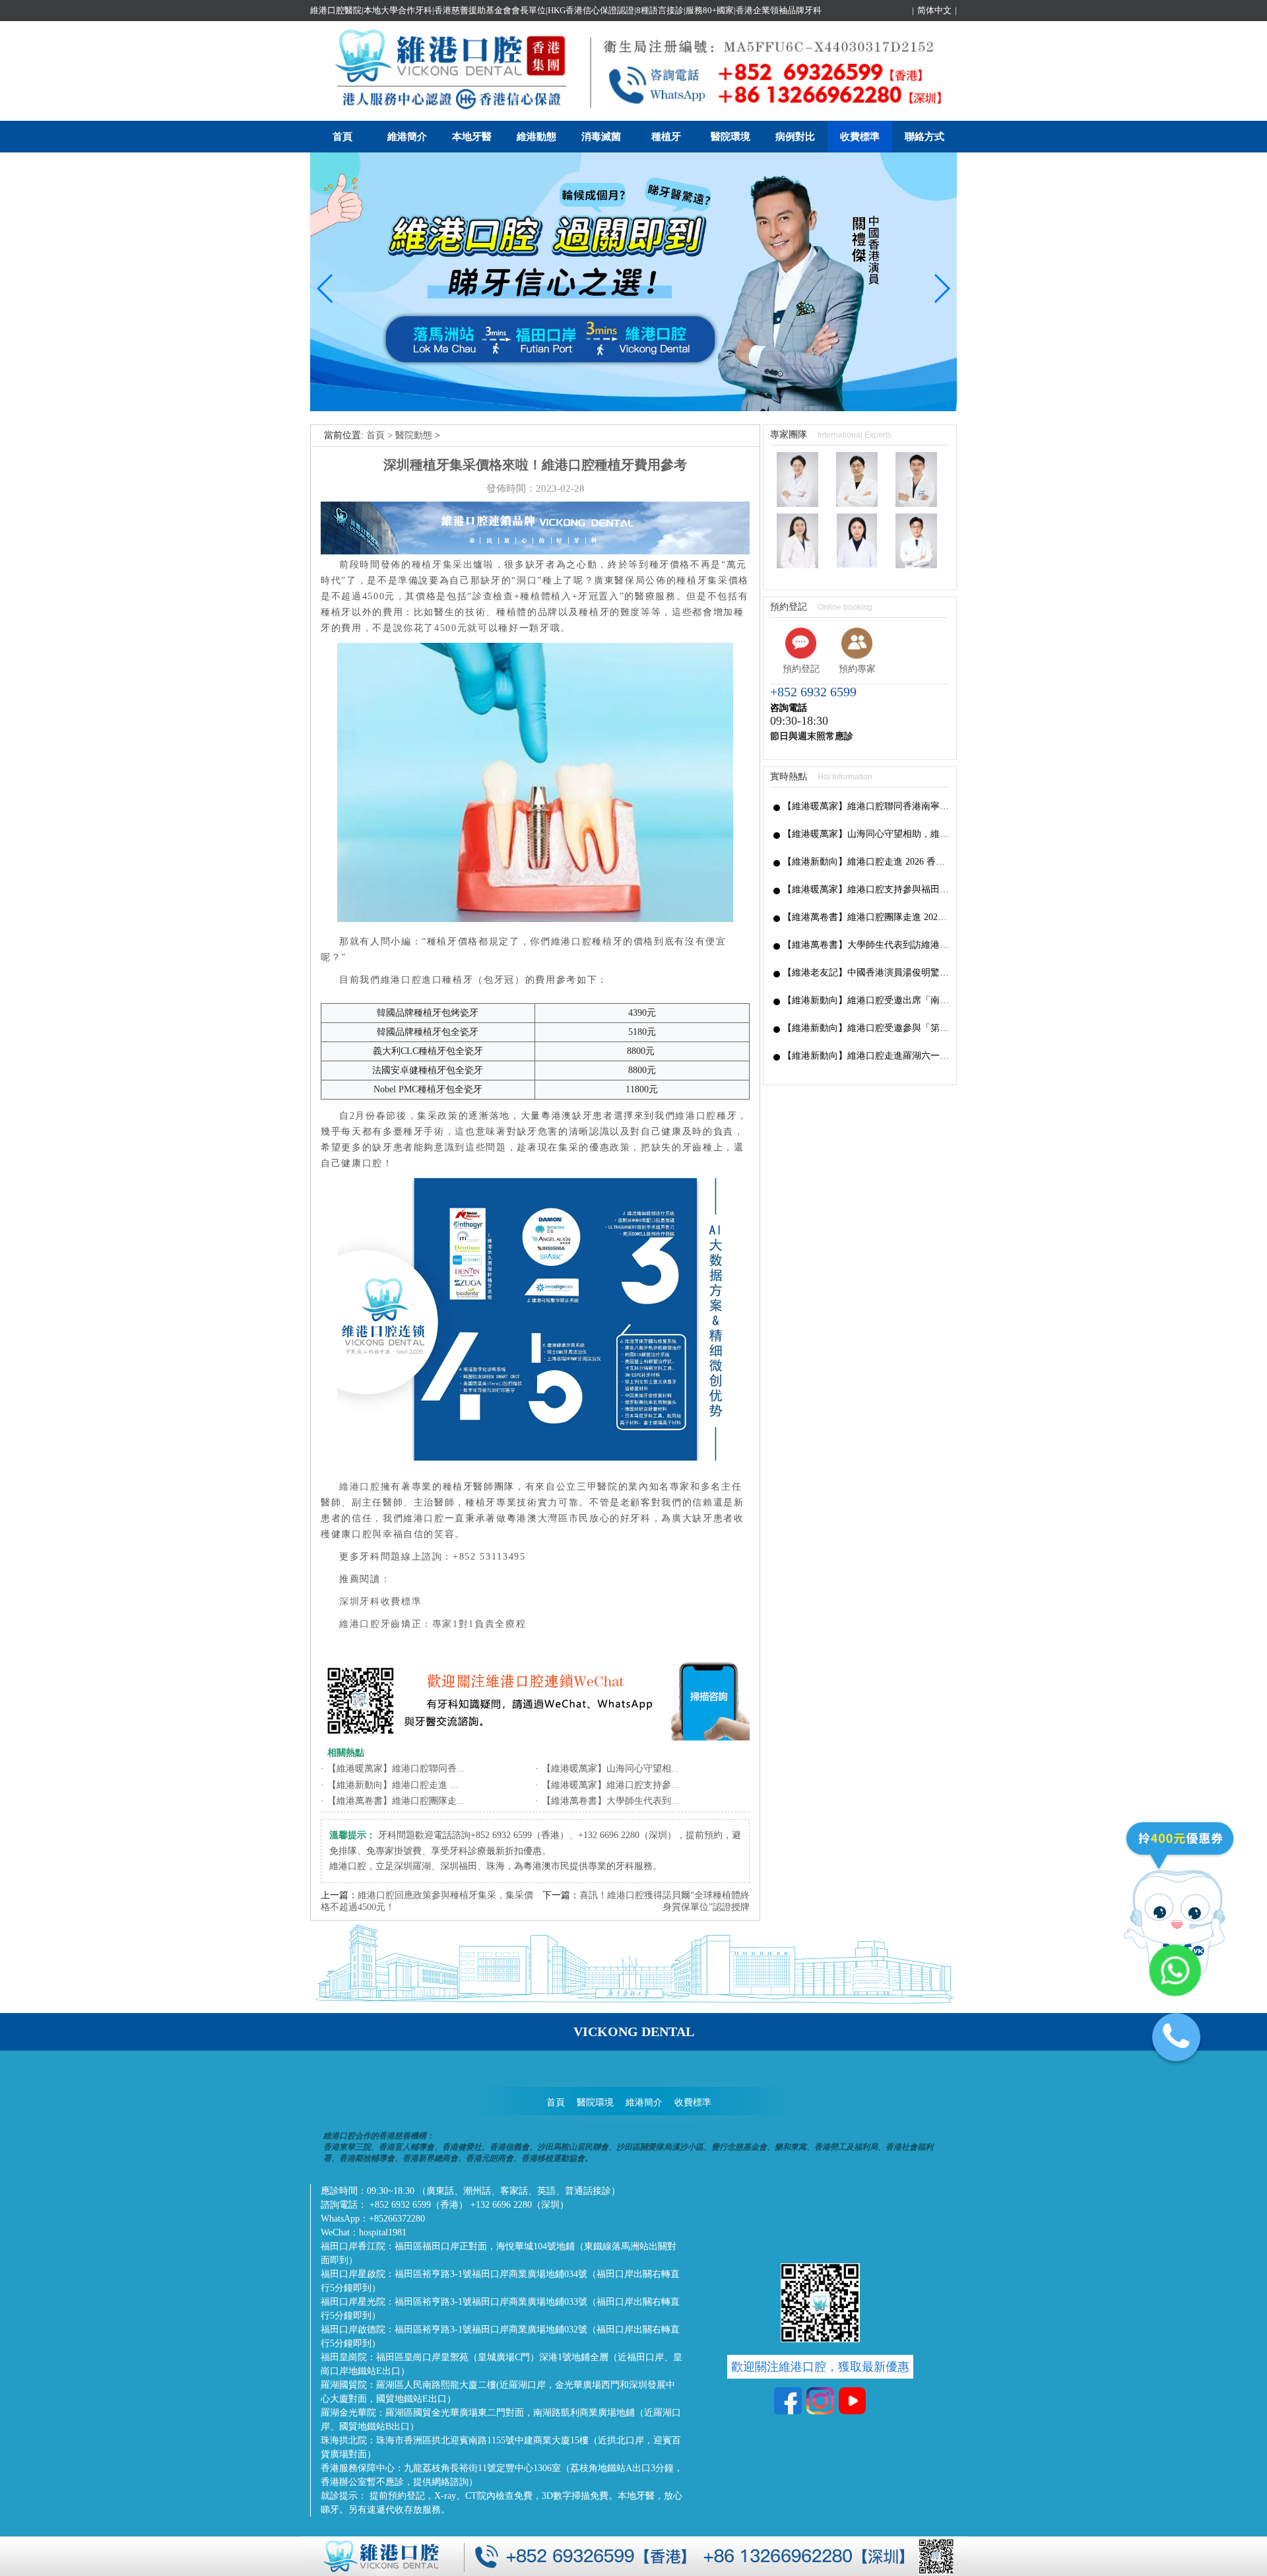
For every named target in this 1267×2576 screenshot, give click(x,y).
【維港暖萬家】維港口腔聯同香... (396, 1768)
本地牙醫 (472, 137)
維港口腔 (360, 1487)
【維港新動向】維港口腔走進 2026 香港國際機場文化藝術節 (866, 862)
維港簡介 (407, 137)
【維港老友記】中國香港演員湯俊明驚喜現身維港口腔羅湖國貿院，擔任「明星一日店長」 (866, 973)
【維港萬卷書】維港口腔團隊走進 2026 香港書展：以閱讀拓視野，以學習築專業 (866, 917)
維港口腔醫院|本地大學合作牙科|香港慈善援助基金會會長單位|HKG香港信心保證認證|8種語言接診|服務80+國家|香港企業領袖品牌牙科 (566, 10)
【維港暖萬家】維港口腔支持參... (610, 1785)
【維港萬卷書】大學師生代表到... (610, 1801)
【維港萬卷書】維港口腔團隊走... (396, 1801)
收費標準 (860, 137)
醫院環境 (731, 137)
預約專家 (857, 669)
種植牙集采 (438, 565)
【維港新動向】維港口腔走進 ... (393, 1785)
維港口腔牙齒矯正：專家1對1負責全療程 (433, 1624)
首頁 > (381, 435)
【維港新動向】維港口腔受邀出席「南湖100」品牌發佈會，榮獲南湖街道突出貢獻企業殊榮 (866, 1000)
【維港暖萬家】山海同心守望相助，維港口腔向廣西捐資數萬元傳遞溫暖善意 (866, 834)
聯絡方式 (925, 137)
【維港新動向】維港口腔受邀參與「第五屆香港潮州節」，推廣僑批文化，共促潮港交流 (866, 1028)
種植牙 (666, 137)
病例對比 (795, 137)
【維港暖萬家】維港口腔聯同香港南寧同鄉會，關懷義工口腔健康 (866, 806)
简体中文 (934, 10)
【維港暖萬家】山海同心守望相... (610, 1768)
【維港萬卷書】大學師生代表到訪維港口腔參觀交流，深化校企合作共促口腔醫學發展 (866, 945)
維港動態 (536, 137)
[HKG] (633, 408)
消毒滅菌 (601, 137)
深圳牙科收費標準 (380, 1602)
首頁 (342, 137)
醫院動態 (414, 435)
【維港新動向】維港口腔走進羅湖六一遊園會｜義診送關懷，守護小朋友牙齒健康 (866, 1056)
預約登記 (801, 669)
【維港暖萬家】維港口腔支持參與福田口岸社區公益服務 (866, 889)
